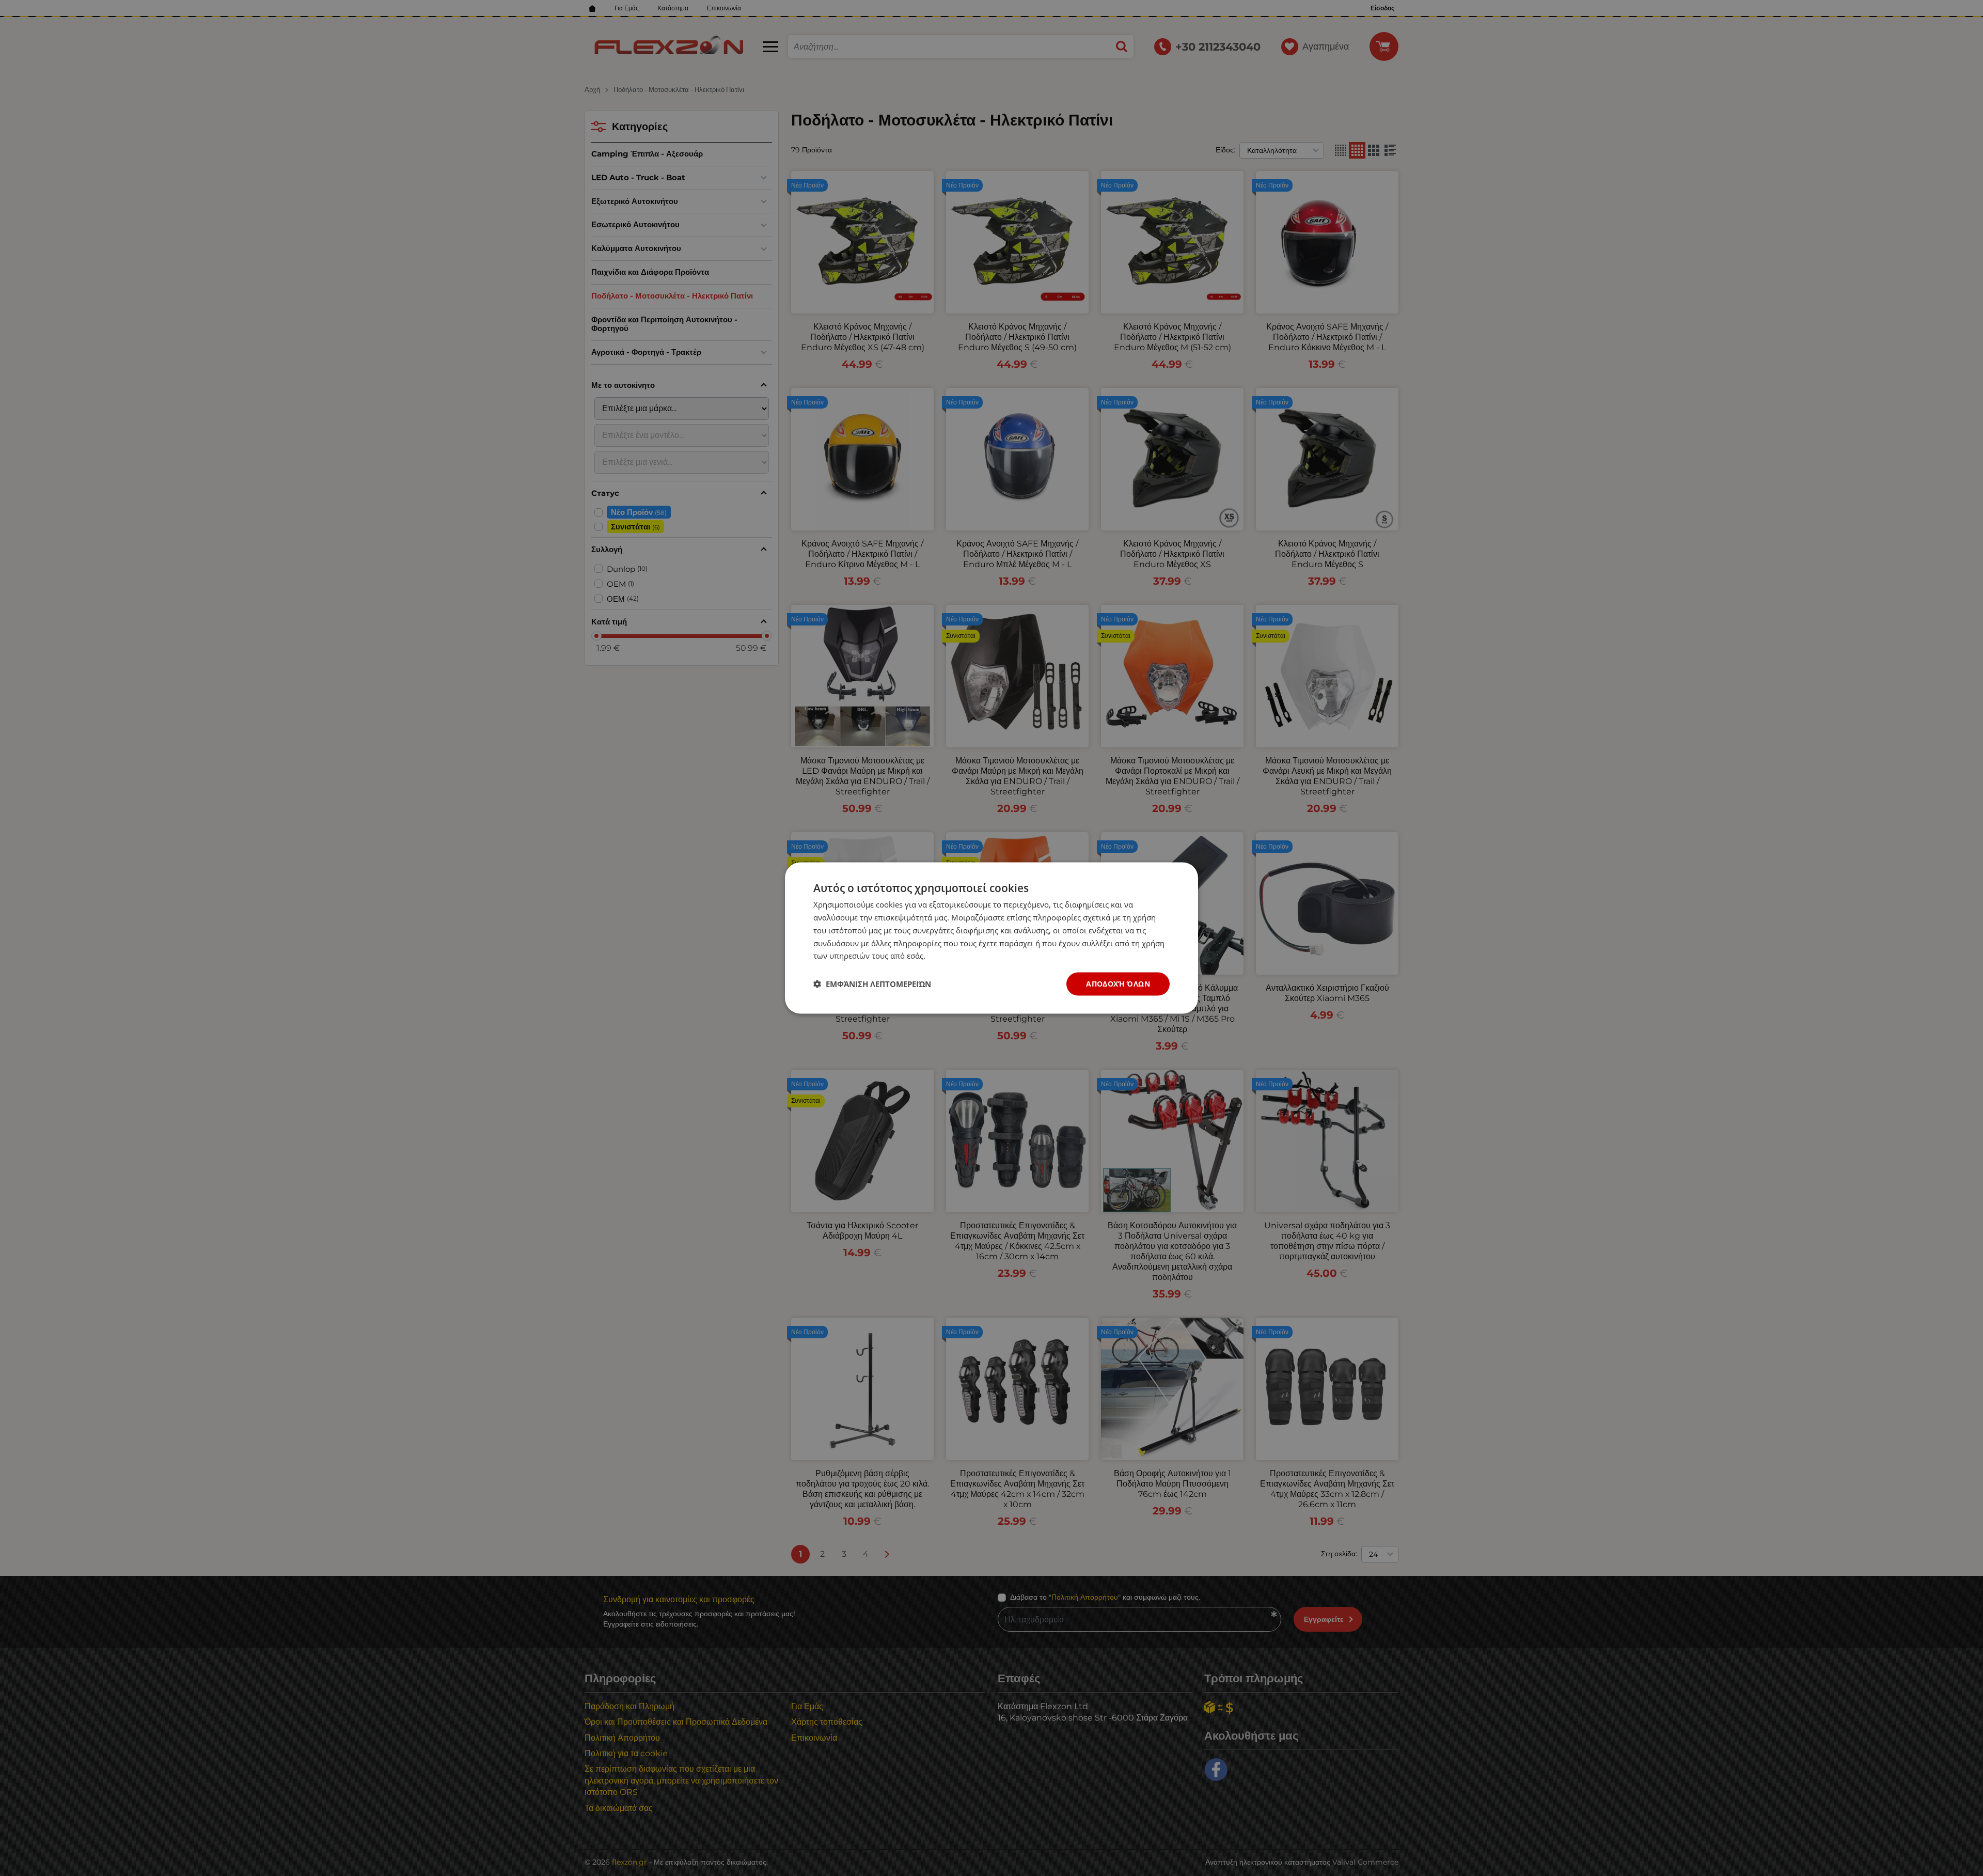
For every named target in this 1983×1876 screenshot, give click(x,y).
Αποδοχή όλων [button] (1118, 984)
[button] (872, 984)
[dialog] (991, 938)
